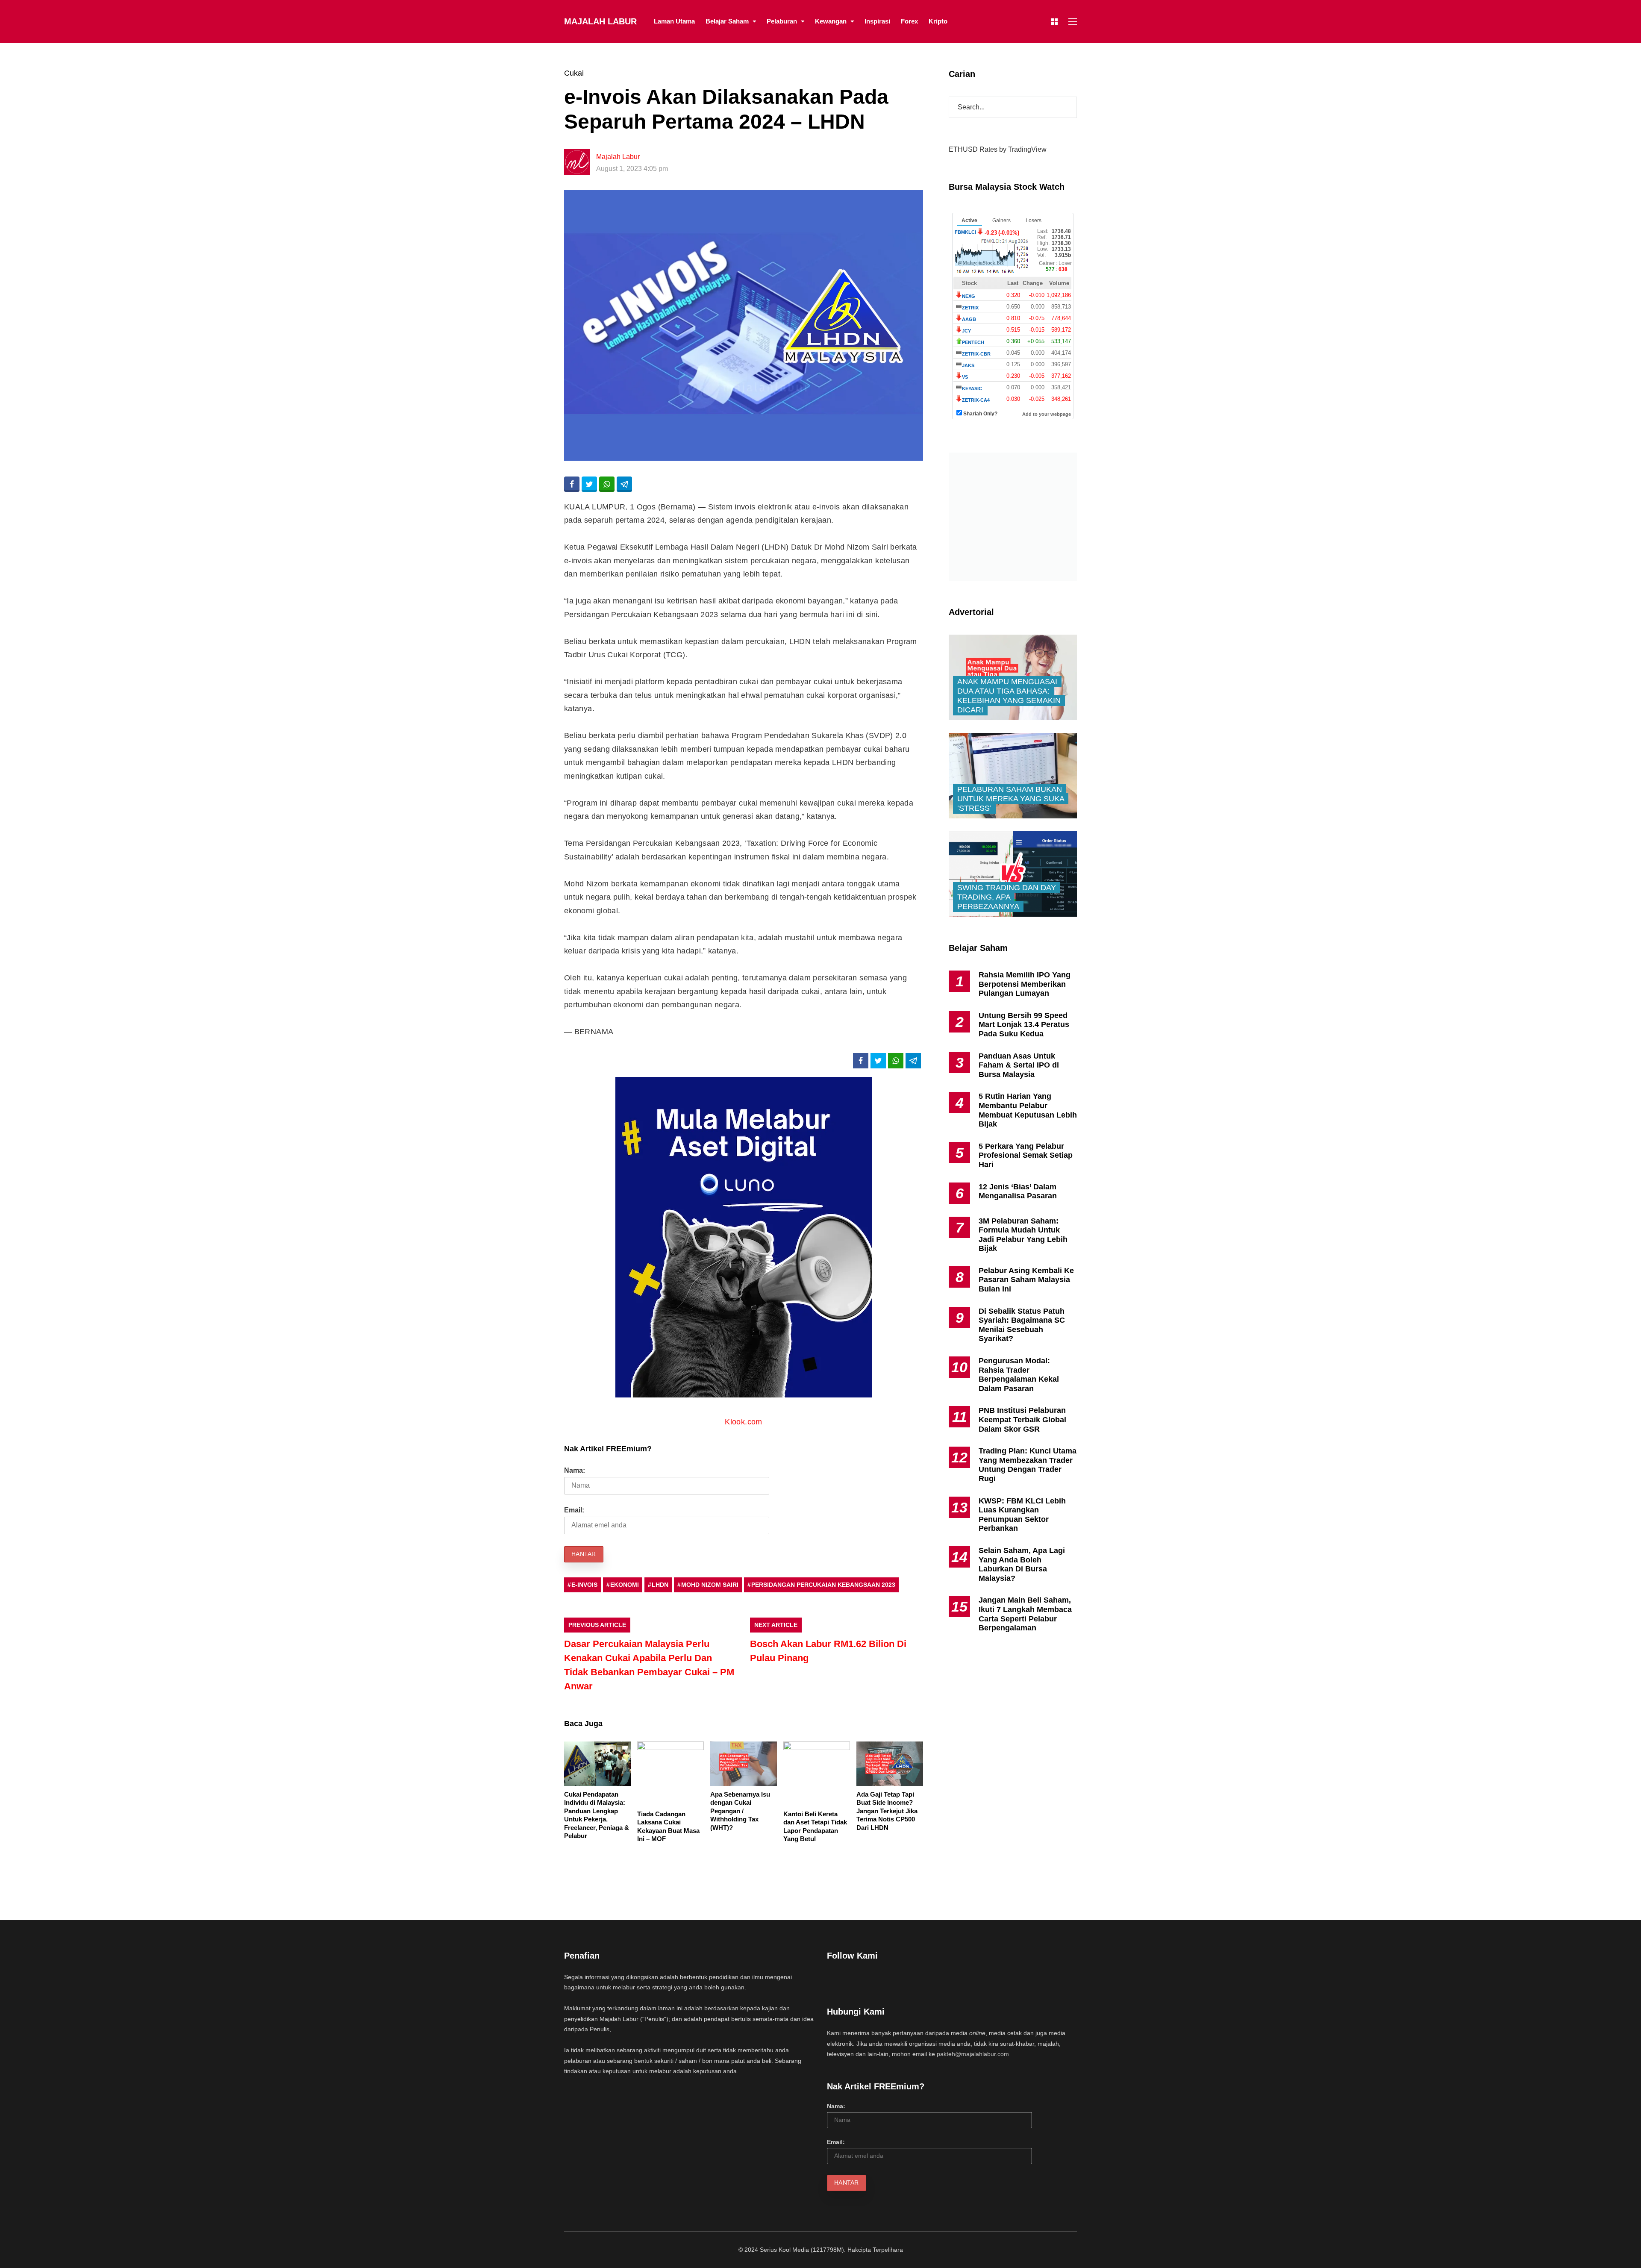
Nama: (575, 1470)
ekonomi (625, 1585)
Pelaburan (782, 21)
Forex (909, 21)
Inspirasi (877, 21)
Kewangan (831, 21)
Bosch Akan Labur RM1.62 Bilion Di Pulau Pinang (828, 1651)
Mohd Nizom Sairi (710, 1585)
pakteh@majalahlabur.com (973, 2054)
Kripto (938, 21)
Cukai (574, 73)
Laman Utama (674, 21)
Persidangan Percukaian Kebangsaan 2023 (823, 1585)
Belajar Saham (727, 21)
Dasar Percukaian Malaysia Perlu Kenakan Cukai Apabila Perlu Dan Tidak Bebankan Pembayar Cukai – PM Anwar (649, 1665)
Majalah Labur (600, 21)
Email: (574, 1510)
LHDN (660, 1585)
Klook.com (743, 1422)
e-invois (584, 1585)
